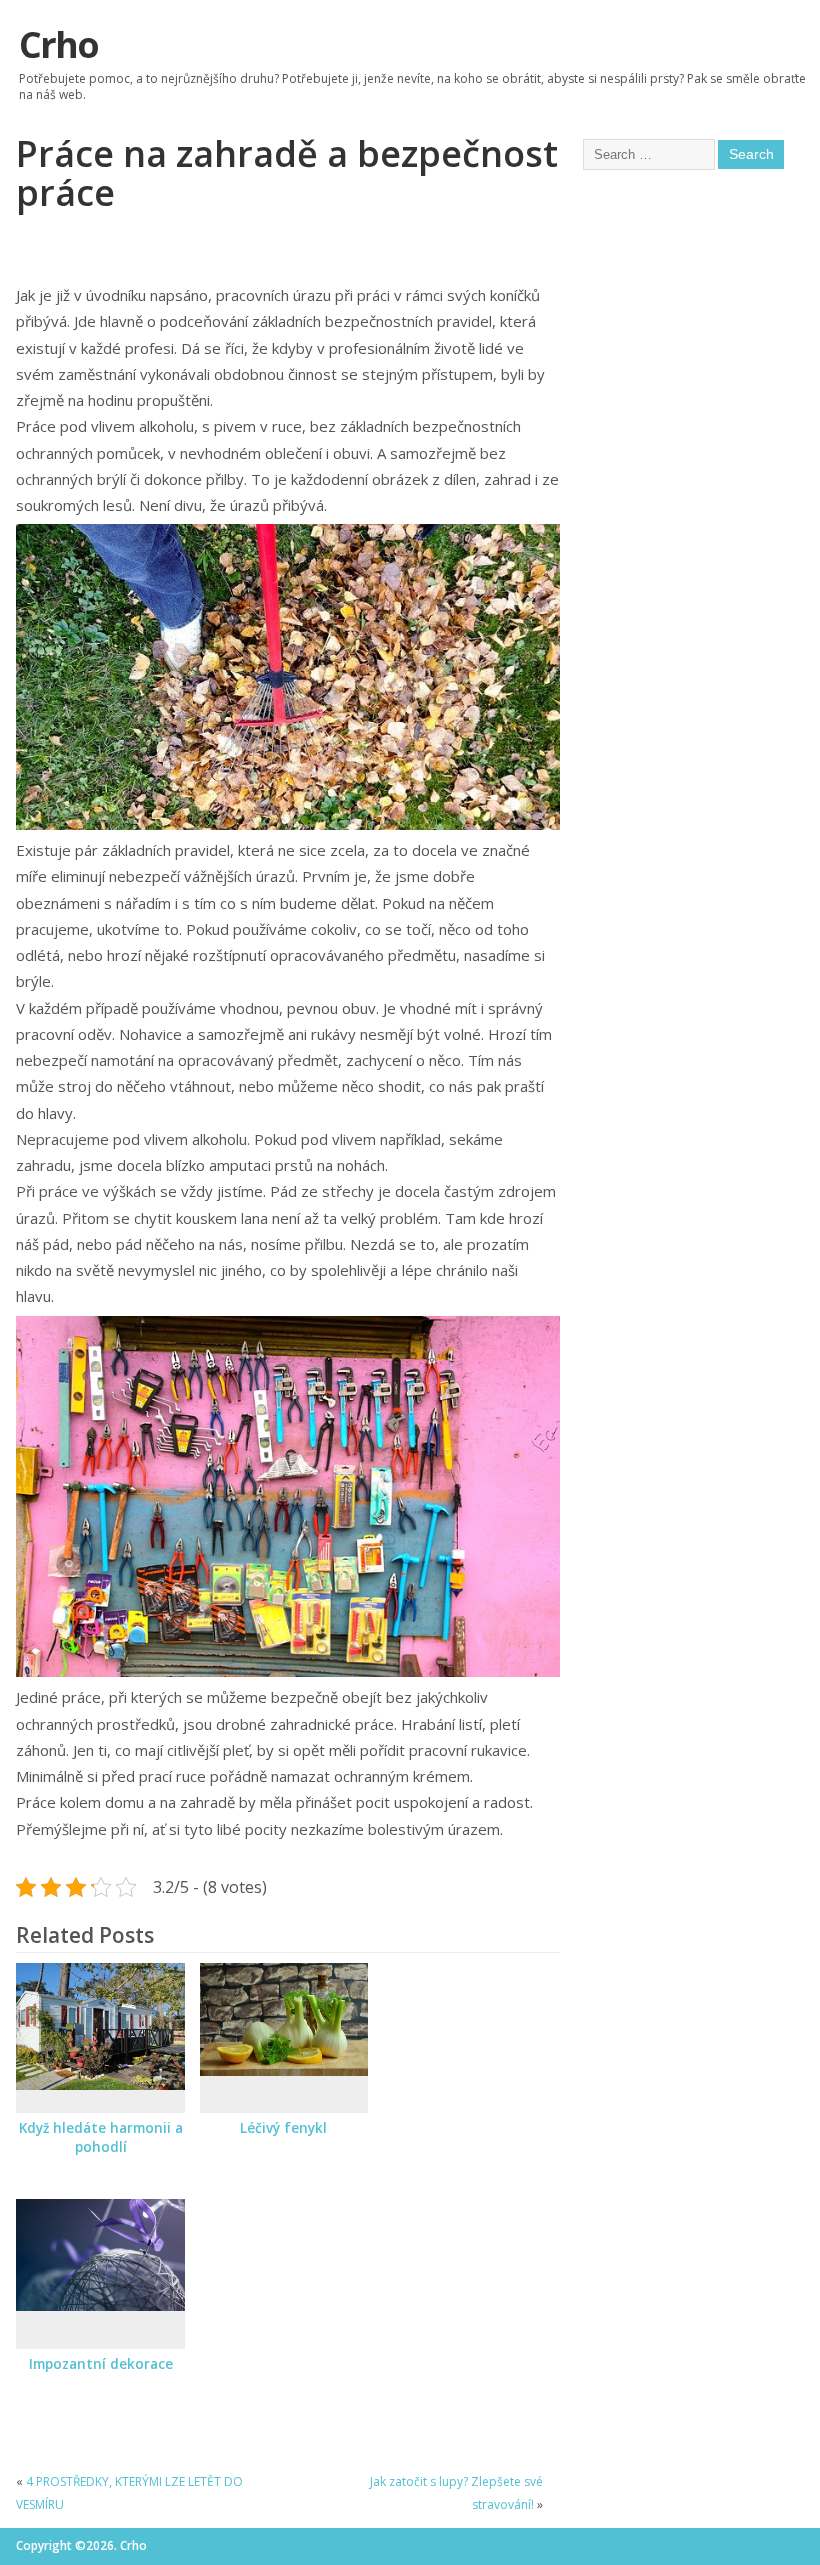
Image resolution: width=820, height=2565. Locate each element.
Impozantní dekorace (101, 2364)
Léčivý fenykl (283, 2128)
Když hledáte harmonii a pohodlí (101, 2137)
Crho (58, 44)
